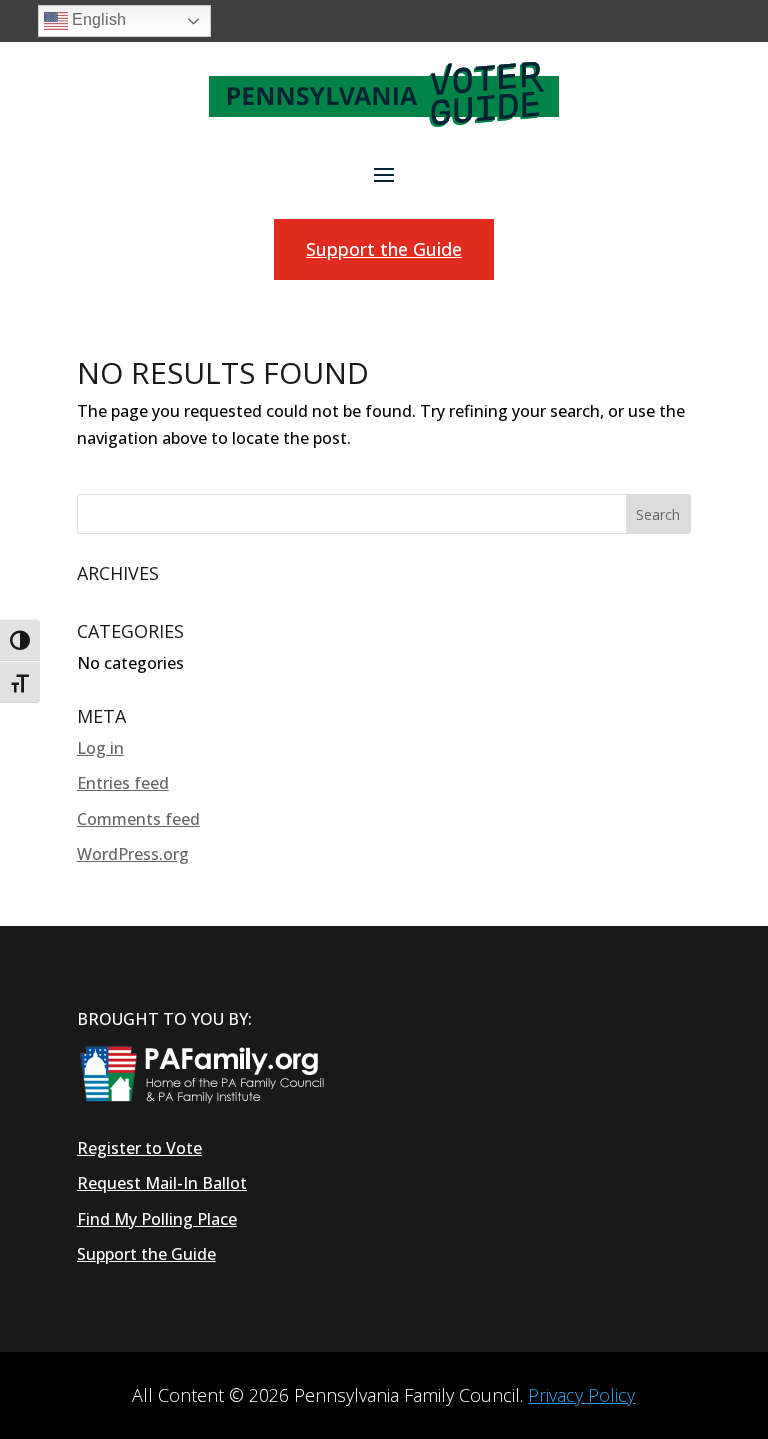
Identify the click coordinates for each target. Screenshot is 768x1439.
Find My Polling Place (157, 1219)
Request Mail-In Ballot (162, 1183)
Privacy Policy (581, 1395)
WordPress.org (133, 854)
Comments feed (138, 819)
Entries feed (123, 783)
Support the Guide (384, 249)
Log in (100, 748)
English (97, 19)
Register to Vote (139, 1148)
